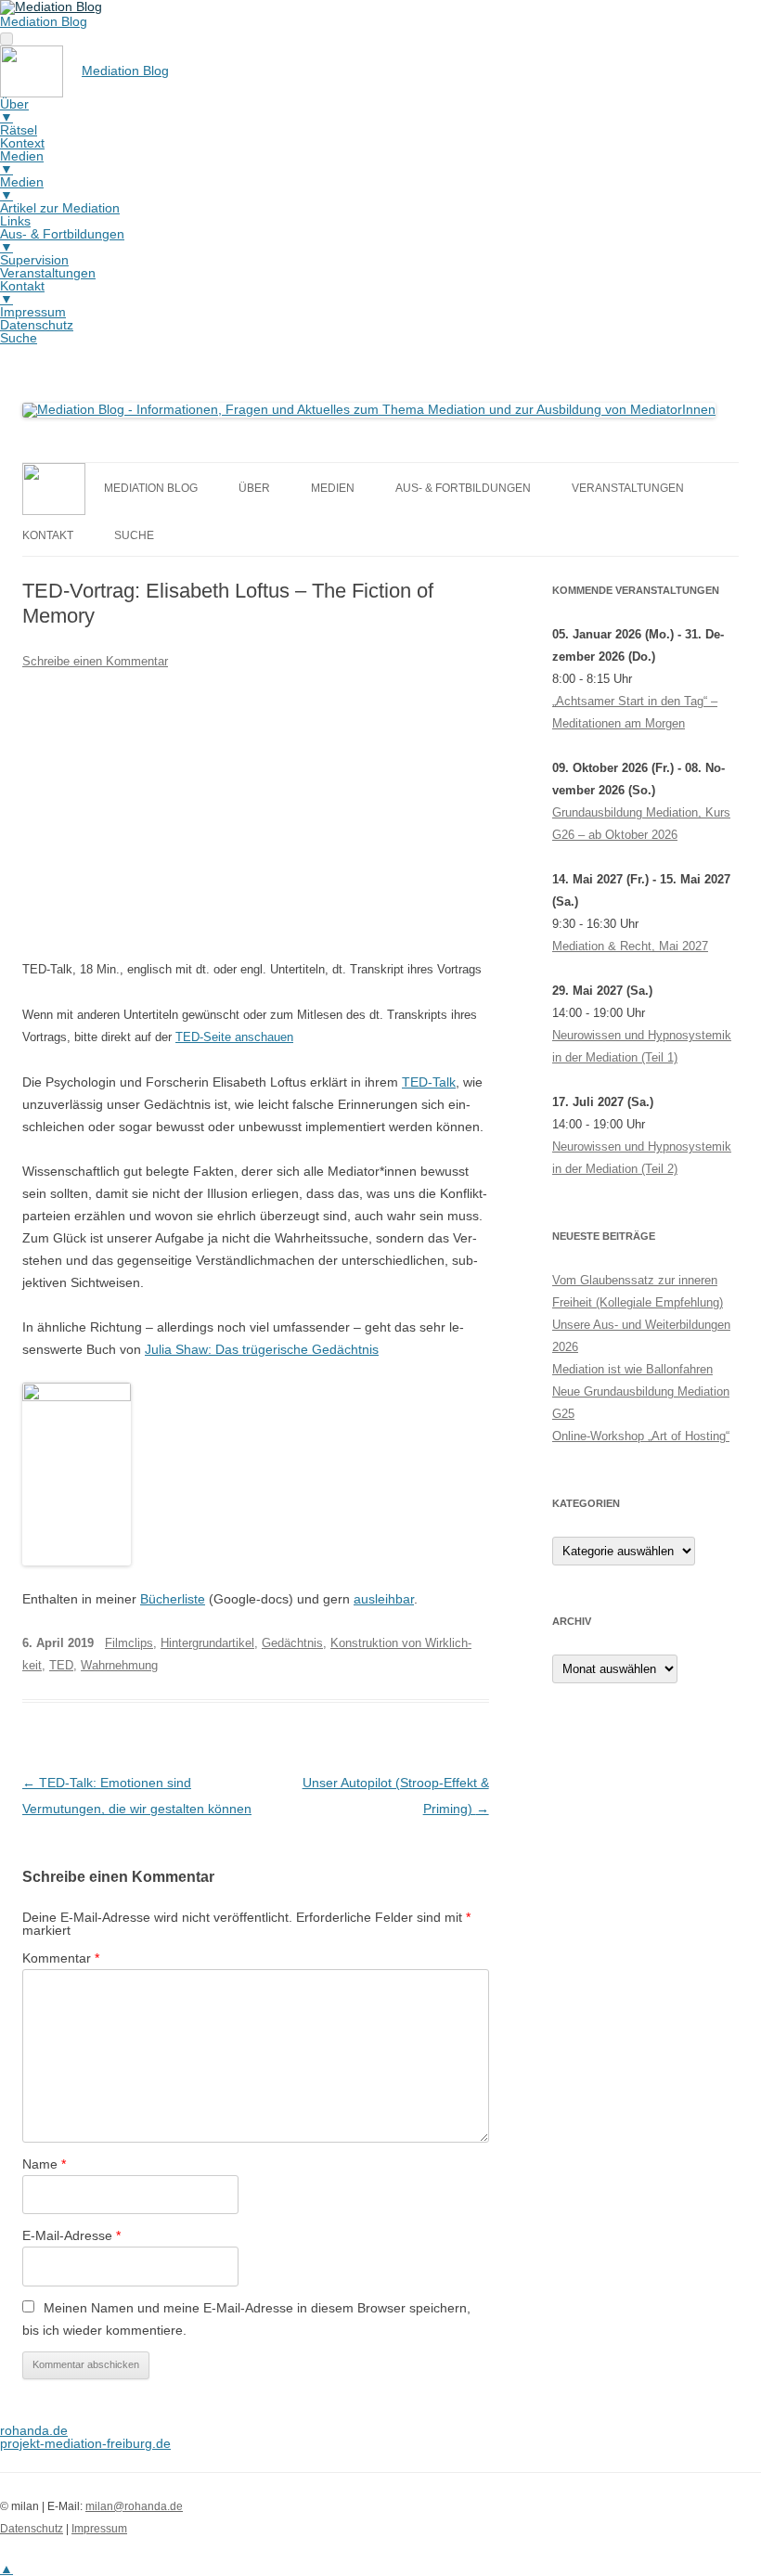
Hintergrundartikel (207, 1643)
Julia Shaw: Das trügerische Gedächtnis (262, 1349)
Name (44, 2164)
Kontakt (48, 535)
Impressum (99, 2529)
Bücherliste (173, 1599)
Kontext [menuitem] (22, 143)
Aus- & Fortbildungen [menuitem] (62, 240)
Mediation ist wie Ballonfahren (632, 1369)
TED (61, 1665)
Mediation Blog (44, 21)
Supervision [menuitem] (34, 260)
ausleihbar (384, 1599)
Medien (333, 488)
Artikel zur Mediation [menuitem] (60, 208)
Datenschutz (32, 2529)
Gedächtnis (292, 1643)
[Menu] (6, 39)
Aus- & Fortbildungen (463, 488)
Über (254, 488)
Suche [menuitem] (19, 338)
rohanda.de (34, 2430)
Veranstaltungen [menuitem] (48, 273)
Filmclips (129, 1643)
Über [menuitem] (14, 110)
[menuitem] (84, 71)
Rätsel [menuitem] (19, 130)
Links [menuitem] (15, 221)
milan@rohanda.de (134, 2506)
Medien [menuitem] (22, 162)
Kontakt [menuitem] (22, 292)
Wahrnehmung (119, 1665)
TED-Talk (429, 1082)
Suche (134, 535)
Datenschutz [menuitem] (37, 325)
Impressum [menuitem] (33, 312)
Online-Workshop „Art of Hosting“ (641, 1436)
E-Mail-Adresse (71, 2235)
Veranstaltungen (628, 488)
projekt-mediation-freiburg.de (85, 2443)
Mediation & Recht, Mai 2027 (630, 946)
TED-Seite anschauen (234, 1037)
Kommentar (61, 1958)
